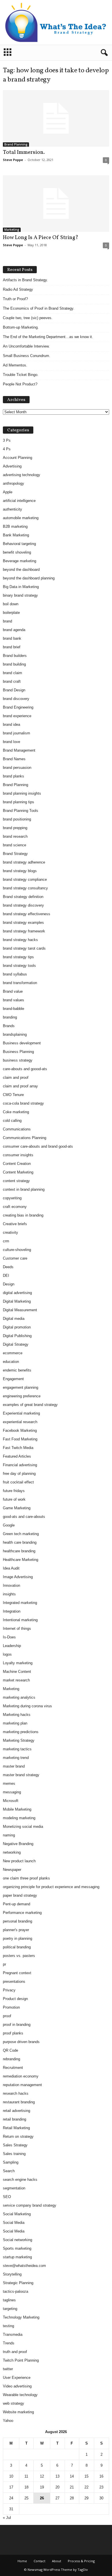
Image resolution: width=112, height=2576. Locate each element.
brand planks (13, 776)
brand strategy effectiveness (27, 914)
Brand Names (14, 759)
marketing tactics (17, 1749)
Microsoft (11, 1801)
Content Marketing (18, 1172)
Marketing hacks (17, 1715)
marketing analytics (19, 1697)
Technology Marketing (21, 2317)
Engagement (13, 1379)
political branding (17, 1947)
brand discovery (16, 699)
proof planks (13, 2033)
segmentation (14, 2188)
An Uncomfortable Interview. (26, 346)
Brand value (13, 991)
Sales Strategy (15, 2145)
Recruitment (13, 2068)
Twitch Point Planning (21, 2360)
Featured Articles (17, 1456)
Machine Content (17, 1672)
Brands (9, 1026)
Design (9, 1284)
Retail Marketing (16, 2128)
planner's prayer (16, 1930)
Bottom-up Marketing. (21, 327)
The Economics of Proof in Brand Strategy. (39, 308)
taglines (9, 2300)
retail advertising (17, 2111)
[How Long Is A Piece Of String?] (56, 204)
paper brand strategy (20, 1895)
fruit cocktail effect (18, 1482)
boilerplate (11, 613)
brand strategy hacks (20, 940)
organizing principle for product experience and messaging (51, 1887)
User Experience (17, 2378)
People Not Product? (20, 384)
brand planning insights (22, 793)
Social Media (14, 2223)
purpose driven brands (21, 2042)
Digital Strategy (16, 1344)
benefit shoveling (17, 552)
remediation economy (21, 2076)
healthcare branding (19, 1551)
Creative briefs (15, 1224)
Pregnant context (17, 1973)
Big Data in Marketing (21, 587)
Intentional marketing (20, 1620)
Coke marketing (16, 1112)
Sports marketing (17, 2248)
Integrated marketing (20, 1603)
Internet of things (17, 1629)
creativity (10, 1232)
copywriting (12, 1198)
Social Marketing (17, 2214)
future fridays (14, 1491)
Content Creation (17, 1164)
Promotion (11, 2007)
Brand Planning (16, 144)
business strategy (18, 1060)
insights (9, 1594)
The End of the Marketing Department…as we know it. (48, 337)
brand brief (12, 647)
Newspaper (12, 1870)
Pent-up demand (17, 1904)
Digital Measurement (20, 1310)
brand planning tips (19, 802)
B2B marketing (15, 526)
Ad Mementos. (15, 365)
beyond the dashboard (21, 570)
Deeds (8, 1267)
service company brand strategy (30, 2205)
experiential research (20, 1422)
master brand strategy (21, 1775)
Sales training (14, 2154)
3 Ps (7, 440)
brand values (13, 1000)
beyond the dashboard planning (29, 578)
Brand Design (14, 690)
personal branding (18, 1921)
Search (9, 2171)
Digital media (14, 1319)
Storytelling (12, 2274)
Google (9, 1525)
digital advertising (17, 1293)
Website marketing (18, 2412)
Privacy (9, 1990)
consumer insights (18, 1155)
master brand (14, 1766)
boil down (11, 604)
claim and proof (16, 1077)
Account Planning (18, 458)
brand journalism (17, 733)
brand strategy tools (19, 966)
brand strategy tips (18, 957)
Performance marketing (22, 1913)
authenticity (12, 509)
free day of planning (19, 1474)
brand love (11, 742)
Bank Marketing (16, 535)
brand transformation (20, 983)
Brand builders (15, 656)
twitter (8, 2369)
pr (4, 1964)
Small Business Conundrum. (27, 356)
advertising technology (22, 475)
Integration (12, 1611)
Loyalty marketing (18, 1663)
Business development (22, 1043)
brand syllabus (15, 974)
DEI (6, 1276)
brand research (15, 836)
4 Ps (7, 449)
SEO (7, 2197)
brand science (15, 845)
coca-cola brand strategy (23, 1103)
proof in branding (17, 2025)
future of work (14, 1499)
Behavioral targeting (19, 544)
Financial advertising (20, 1465)
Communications (17, 1129)
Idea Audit (11, 1568)
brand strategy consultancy (25, 888)
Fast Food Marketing (20, 1439)
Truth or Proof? (15, 299)
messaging (12, 1792)
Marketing (12, 230)
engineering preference (22, 1396)
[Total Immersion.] (56, 118)
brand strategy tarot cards (24, 948)
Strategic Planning (18, 2283)
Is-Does (9, 1637)
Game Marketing (17, 1508)
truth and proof (15, 2352)
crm (6, 1241)
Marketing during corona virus (27, 1706)
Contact (39, 2561)
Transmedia (13, 2334)
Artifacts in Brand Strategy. (25, 280)
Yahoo (8, 2421)
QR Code (10, 2050)
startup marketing (17, 2257)
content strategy (16, 1181)
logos (7, 1654)
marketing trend (16, 1758)
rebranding (11, 2059)
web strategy (13, 2403)
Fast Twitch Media (18, 1448)
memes (9, 1783)
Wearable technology (20, 2395)
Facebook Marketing (20, 1430)
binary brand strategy (20, 595)
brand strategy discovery (23, 905)
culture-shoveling (17, 1250)
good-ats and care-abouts (24, 1517)
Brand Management (19, 750)
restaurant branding (19, 2102)
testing (8, 2326)
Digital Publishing (17, 1336)
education (11, 1362)
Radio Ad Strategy (18, 289)
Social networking (18, 2240)
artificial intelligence (19, 501)
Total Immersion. (24, 152)
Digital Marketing (17, 1301)
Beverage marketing (20, 561)
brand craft (12, 681)
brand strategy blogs (20, 871)
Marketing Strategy (19, 1740)
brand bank (12, 638)
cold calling (12, 1121)
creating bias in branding (23, 1215)
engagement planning (21, 1387)
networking (12, 1852)
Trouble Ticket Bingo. (21, 375)
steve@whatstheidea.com (24, 2266)
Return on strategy (18, 2136)
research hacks (16, 2093)
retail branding (15, 2119)
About (57, 2561)
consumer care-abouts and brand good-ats (38, 1146)
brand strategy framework (24, 931)
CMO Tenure (13, 1095)
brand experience (17, 716)
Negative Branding (18, 1844)
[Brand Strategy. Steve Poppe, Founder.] (56, 22)
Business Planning (18, 1052)
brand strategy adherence (24, 862)
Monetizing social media (23, 1827)
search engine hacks (20, 2180)
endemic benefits (17, 1370)
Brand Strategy (15, 854)
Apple (8, 492)
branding (10, 1017)
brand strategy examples (23, 923)
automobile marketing (21, 518)
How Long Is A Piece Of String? (41, 238)
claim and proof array (20, 1086)
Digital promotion (17, 1327)
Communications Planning (25, 1138)
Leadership (12, 1646)
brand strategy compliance (25, 879)
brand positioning (17, 819)
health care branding (20, 1542)
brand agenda (14, 630)
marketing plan (15, 1723)
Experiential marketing (21, 1413)
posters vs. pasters (19, 1956)
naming (9, 1835)
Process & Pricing (81, 2561)
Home (22, 2561)
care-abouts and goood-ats (25, 1069)
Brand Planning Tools (21, 811)
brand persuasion (17, 768)
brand (7, 621)
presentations (14, 1982)
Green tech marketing (21, 1534)
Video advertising (17, 2386)
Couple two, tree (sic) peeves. (28, 318)
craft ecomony (15, 1207)
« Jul (7, 2518)
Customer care (15, 1258)
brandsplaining (15, 1034)
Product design (15, 1999)
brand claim (12, 673)
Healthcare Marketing (21, 1560)
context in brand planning (24, 1189)
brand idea (11, 724)
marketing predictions (21, 1732)
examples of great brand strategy (30, 1405)
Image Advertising (18, 1577)
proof (7, 2016)
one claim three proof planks (26, 1878)
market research (16, 1680)
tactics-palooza (16, 2291)
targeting (10, 2309)
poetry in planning (18, 1938)
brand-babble (13, 1009)
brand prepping (15, 828)
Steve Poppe (13, 160)
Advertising (12, 466)
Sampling (11, 2162)
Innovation (11, 1585)
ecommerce (13, 1353)
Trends (9, 2343)
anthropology (13, 483)
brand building (14, 664)
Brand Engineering (18, 707)
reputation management (22, 2085)
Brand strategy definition (23, 897)
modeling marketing (19, 1818)
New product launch (19, 1861)
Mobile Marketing (17, 1809)
